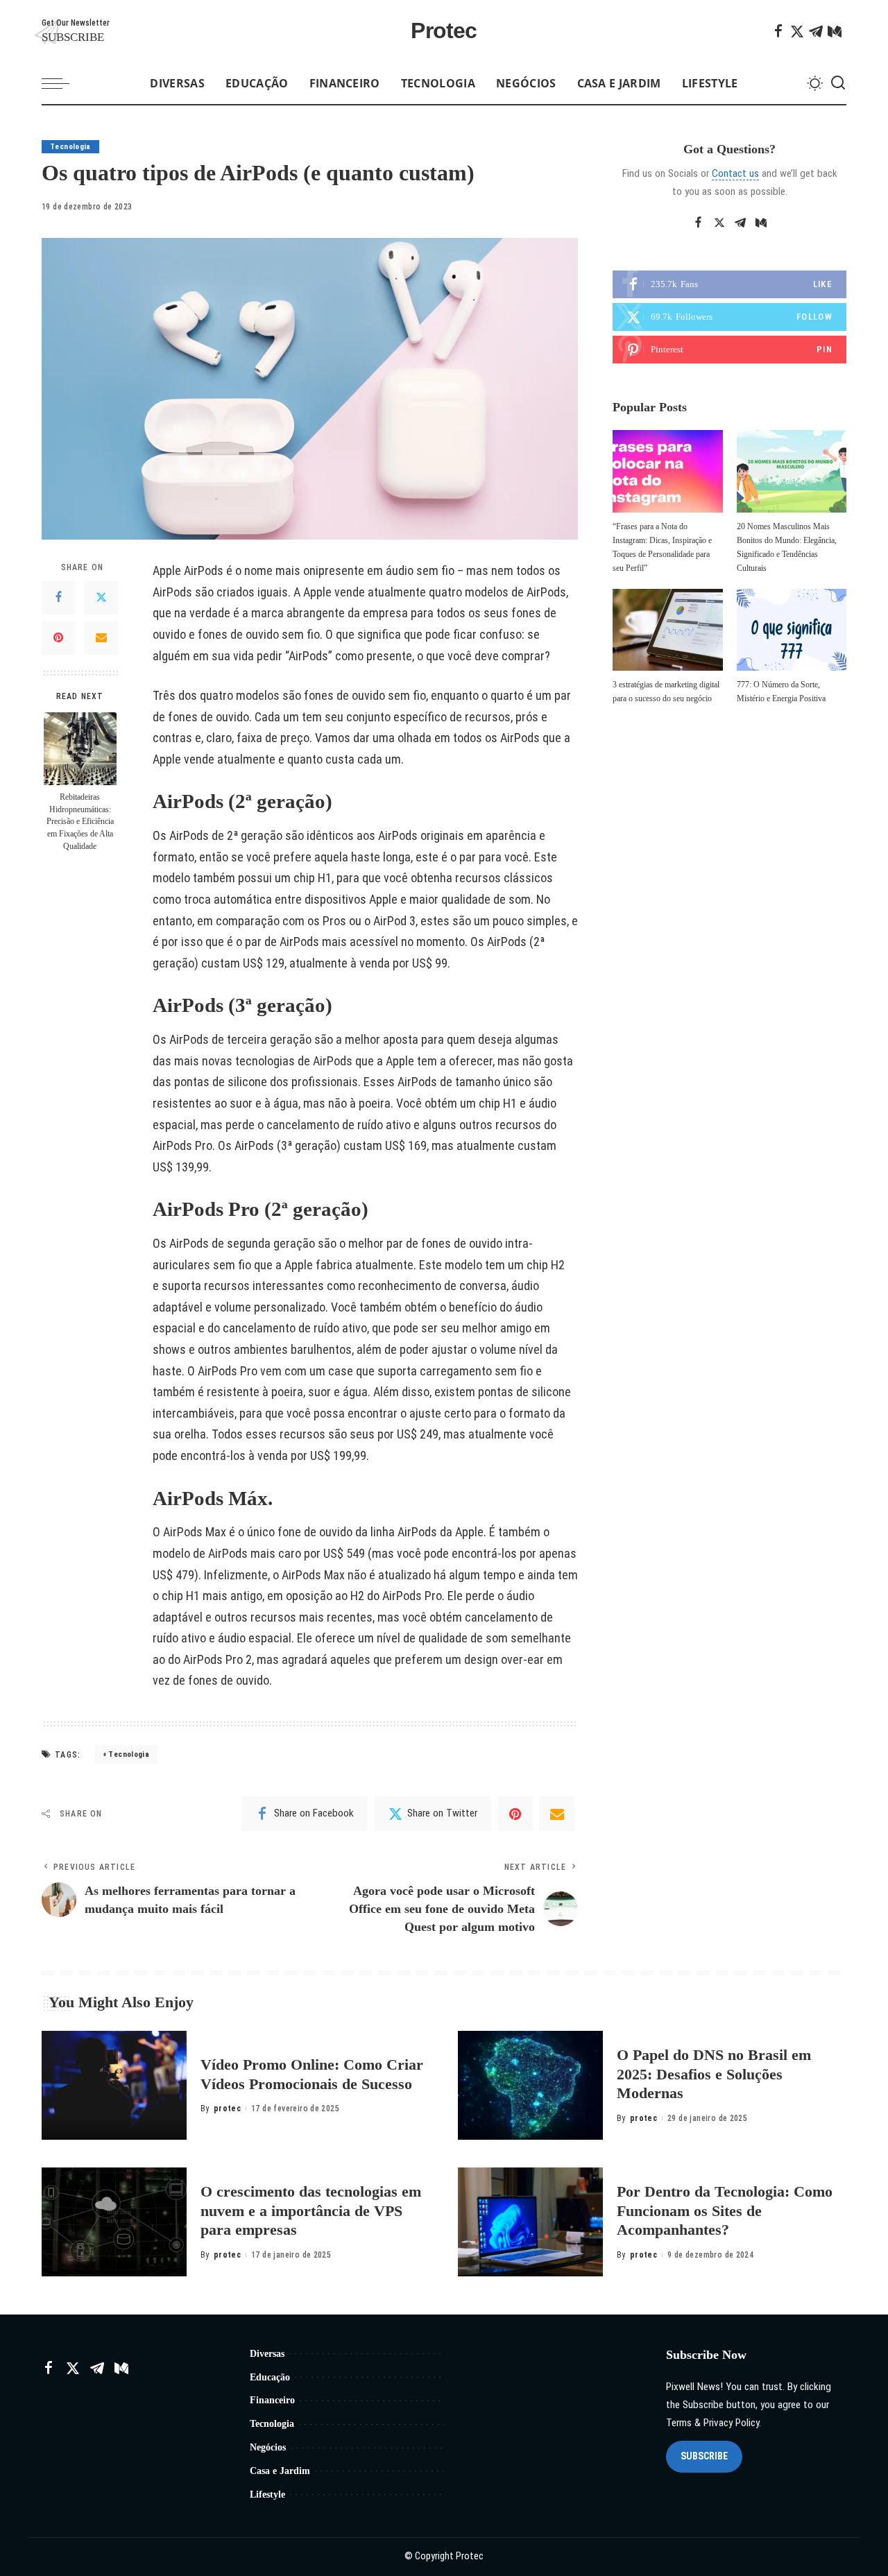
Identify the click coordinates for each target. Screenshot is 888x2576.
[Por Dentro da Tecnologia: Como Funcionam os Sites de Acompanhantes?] (530, 2222)
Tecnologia (70, 147)
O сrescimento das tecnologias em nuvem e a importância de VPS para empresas (311, 2210)
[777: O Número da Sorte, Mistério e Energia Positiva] (792, 630)
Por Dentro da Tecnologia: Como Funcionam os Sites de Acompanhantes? (725, 2210)
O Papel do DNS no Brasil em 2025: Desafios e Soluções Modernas (714, 2074)
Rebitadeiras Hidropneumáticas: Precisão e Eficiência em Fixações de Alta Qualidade (80, 822)
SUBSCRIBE (704, 2456)
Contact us (735, 173)
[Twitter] (797, 31)
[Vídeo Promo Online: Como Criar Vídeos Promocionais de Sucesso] (114, 2085)
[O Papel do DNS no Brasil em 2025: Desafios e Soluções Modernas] (530, 2085)
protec (227, 2109)
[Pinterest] (58, 639)
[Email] (101, 639)
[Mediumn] (835, 31)
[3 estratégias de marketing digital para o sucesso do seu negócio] (667, 630)
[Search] (838, 83)
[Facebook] (778, 31)
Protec (444, 31)
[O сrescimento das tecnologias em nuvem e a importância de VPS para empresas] (114, 2222)
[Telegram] (816, 31)
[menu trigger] (62, 83)
